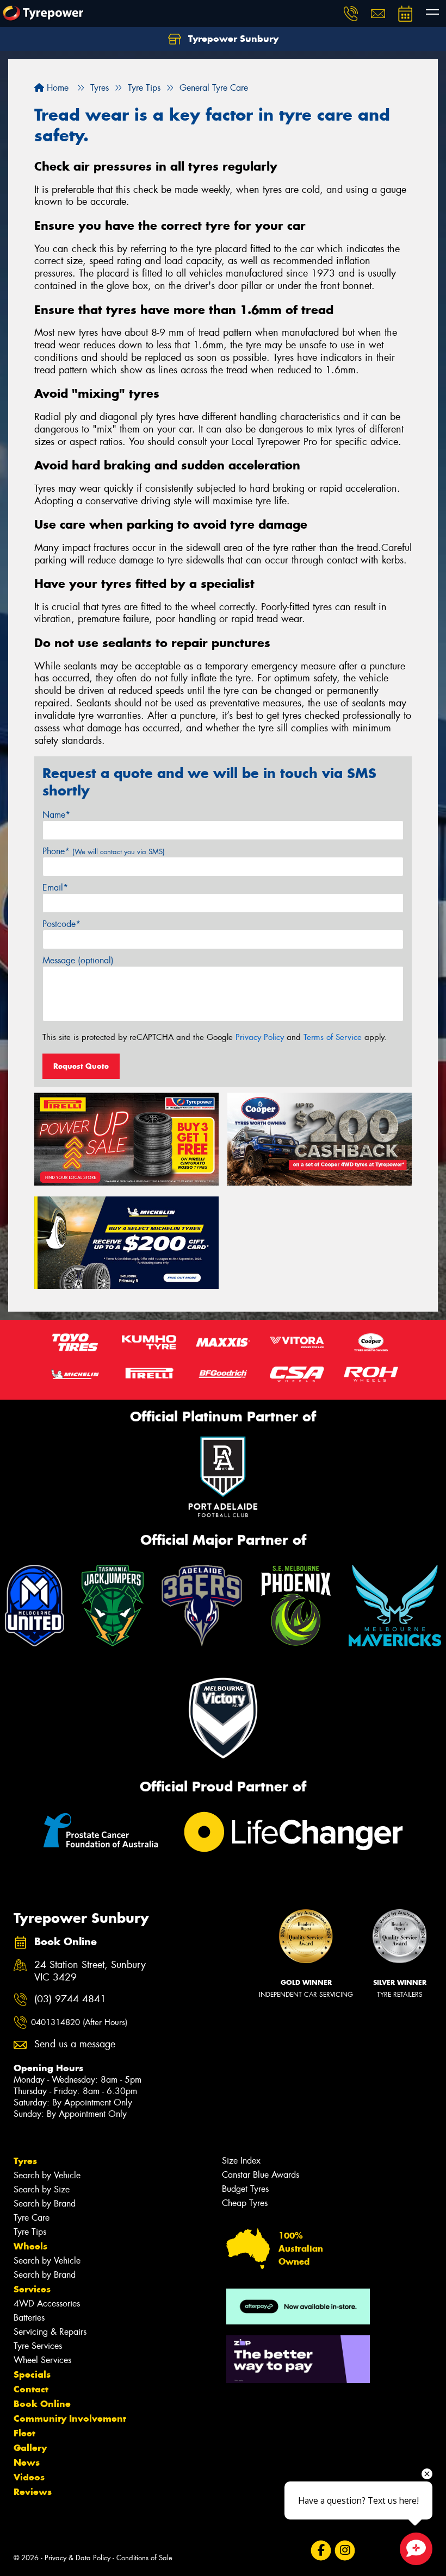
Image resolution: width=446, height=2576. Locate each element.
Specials (32, 2374)
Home (56, 88)
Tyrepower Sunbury (232, 39)
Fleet (24, 2433)
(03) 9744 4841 (70, 1999)
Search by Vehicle (47, 2175)
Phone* (104, 851)
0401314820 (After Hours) (79, 2022)
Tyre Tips (30, 2232)
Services (32, 2289)
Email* (55, 888)
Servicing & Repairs (50, 2332)
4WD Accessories (47, 2304)
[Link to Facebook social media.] (321, 2551)
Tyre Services (38, 2346)
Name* (56, 815)
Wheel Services (42, 2360)
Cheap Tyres (245, 2203)
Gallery (30, 2448)
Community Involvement (70, 2418)
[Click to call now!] (351, 14)
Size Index (241, 2161)
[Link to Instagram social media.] (345, 2551)
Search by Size (42, 2189)
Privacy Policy (260, 1037)
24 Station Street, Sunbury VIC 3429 (90, 1971)
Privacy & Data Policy (78, 2558)
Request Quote (81, 1066)
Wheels (30, 2246)
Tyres (25, 2161)
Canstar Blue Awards (261, 2175)
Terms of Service (333, 1037)
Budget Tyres (245, 2189)
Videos (29, 2477)
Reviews (33, 2492)
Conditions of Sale (144, 2558)
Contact (31, 2389)
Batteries (29, 2318)
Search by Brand (45, 2204)
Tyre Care (32, 2218)
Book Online (42, 2404)
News (27, 2462)
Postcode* (61, 924)
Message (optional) (78, 960)
